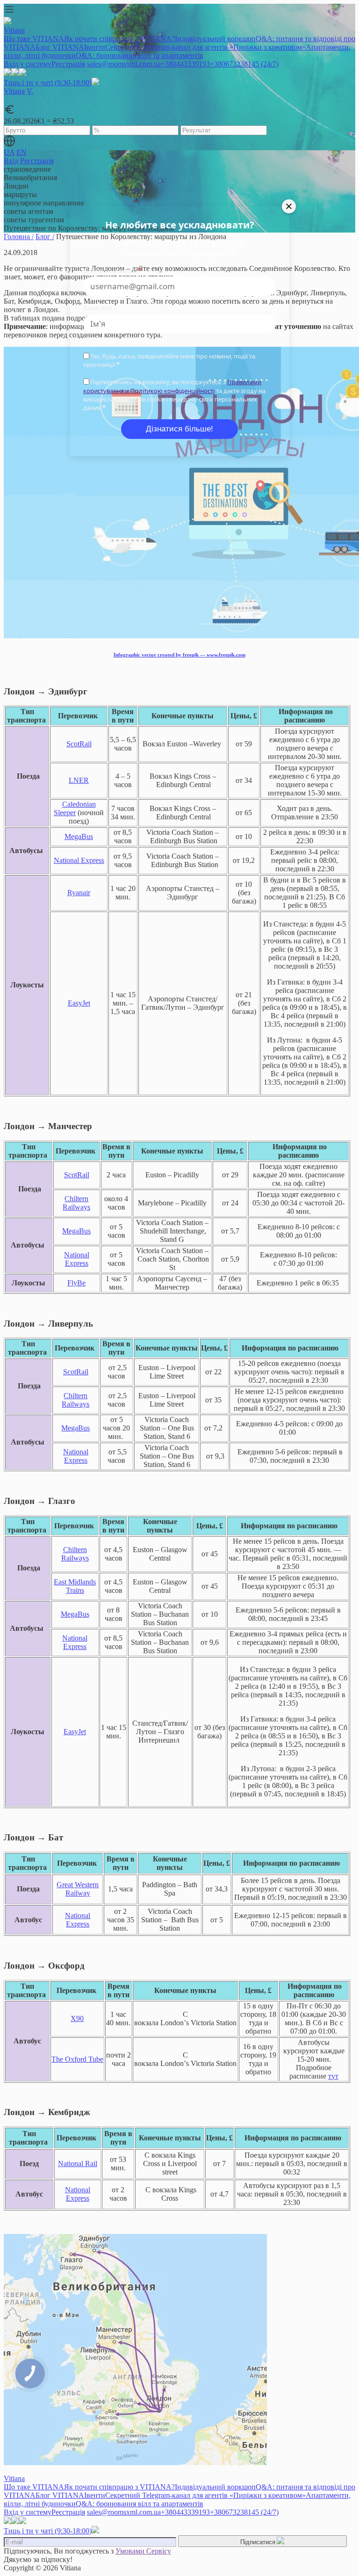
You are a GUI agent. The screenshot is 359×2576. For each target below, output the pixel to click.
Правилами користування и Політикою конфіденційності (172, 386)
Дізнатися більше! (179, 429)
